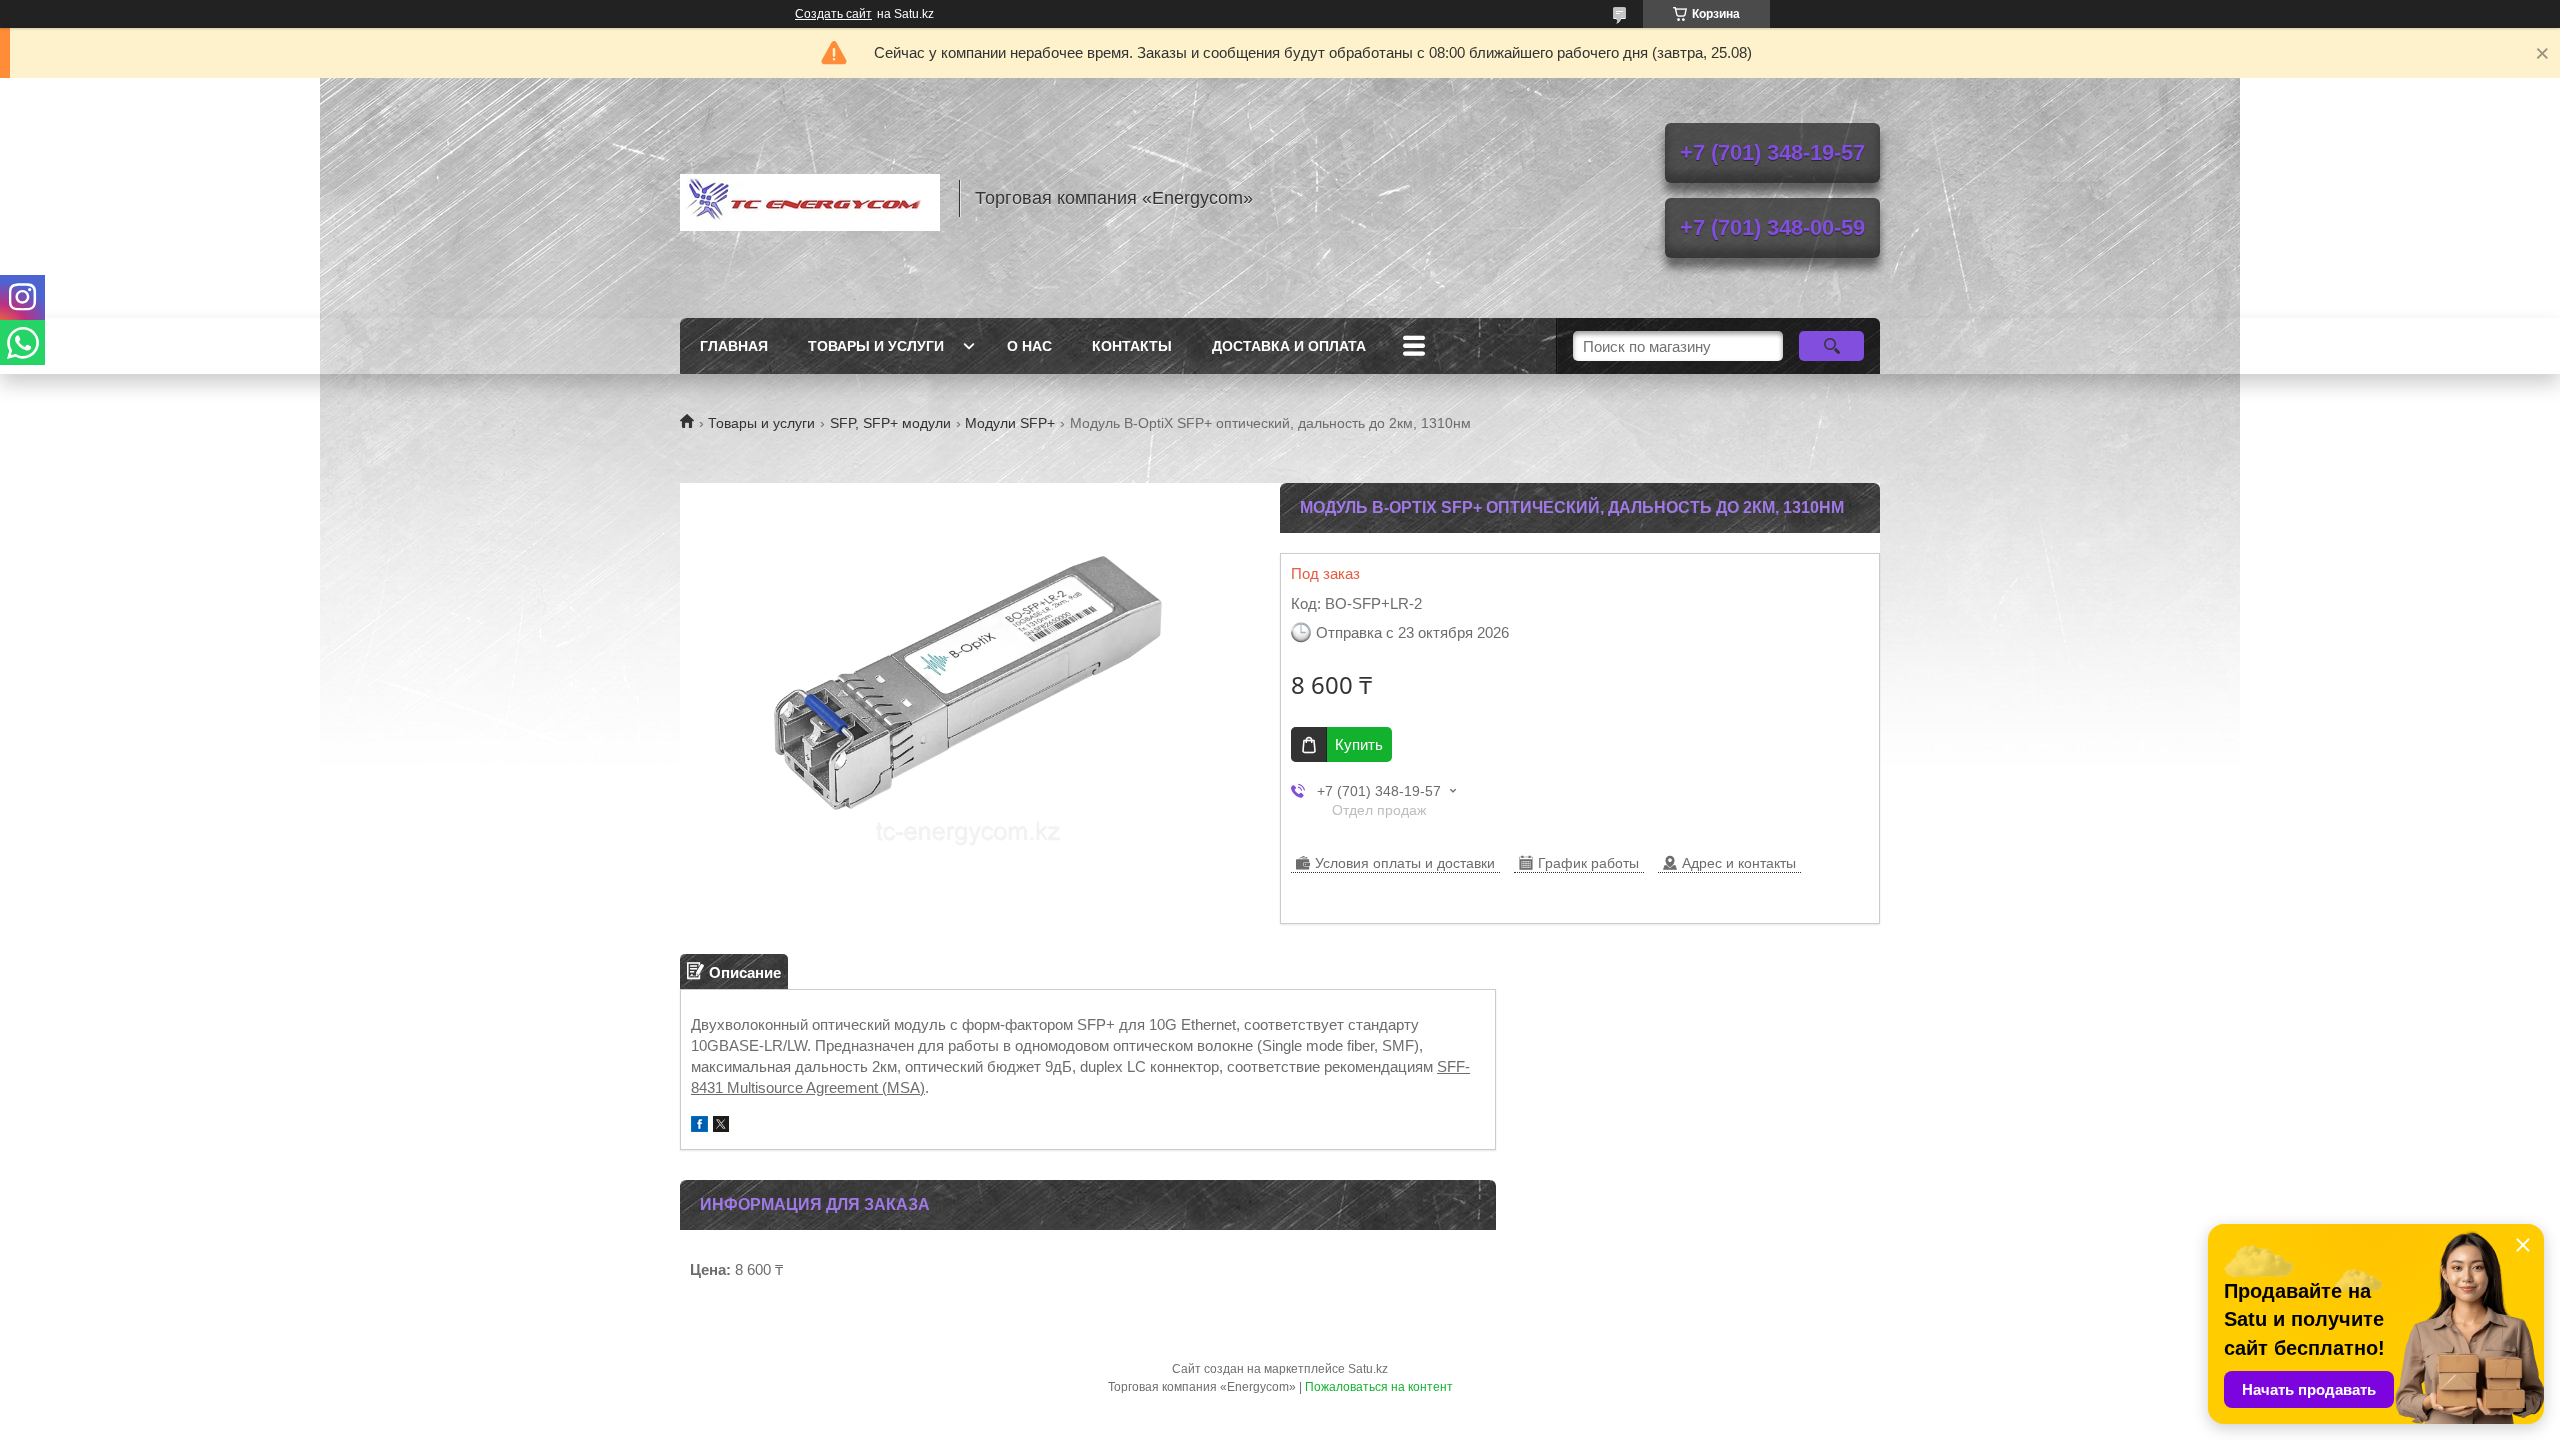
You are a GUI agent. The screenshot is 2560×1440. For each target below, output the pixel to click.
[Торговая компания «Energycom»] (810, 198)
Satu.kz (1368, 1369)
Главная (734, 346)
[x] (721, 1126)
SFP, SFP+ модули (890, 423)
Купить (1359, 744)
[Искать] (1831, 346)
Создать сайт (833, 14)
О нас (1029, 346)
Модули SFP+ (1010, 423)
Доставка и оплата (1289, 346)
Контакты (1132, 346)
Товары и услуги (876, 346)
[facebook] (699, 1126)
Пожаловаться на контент (1379, 1387)
